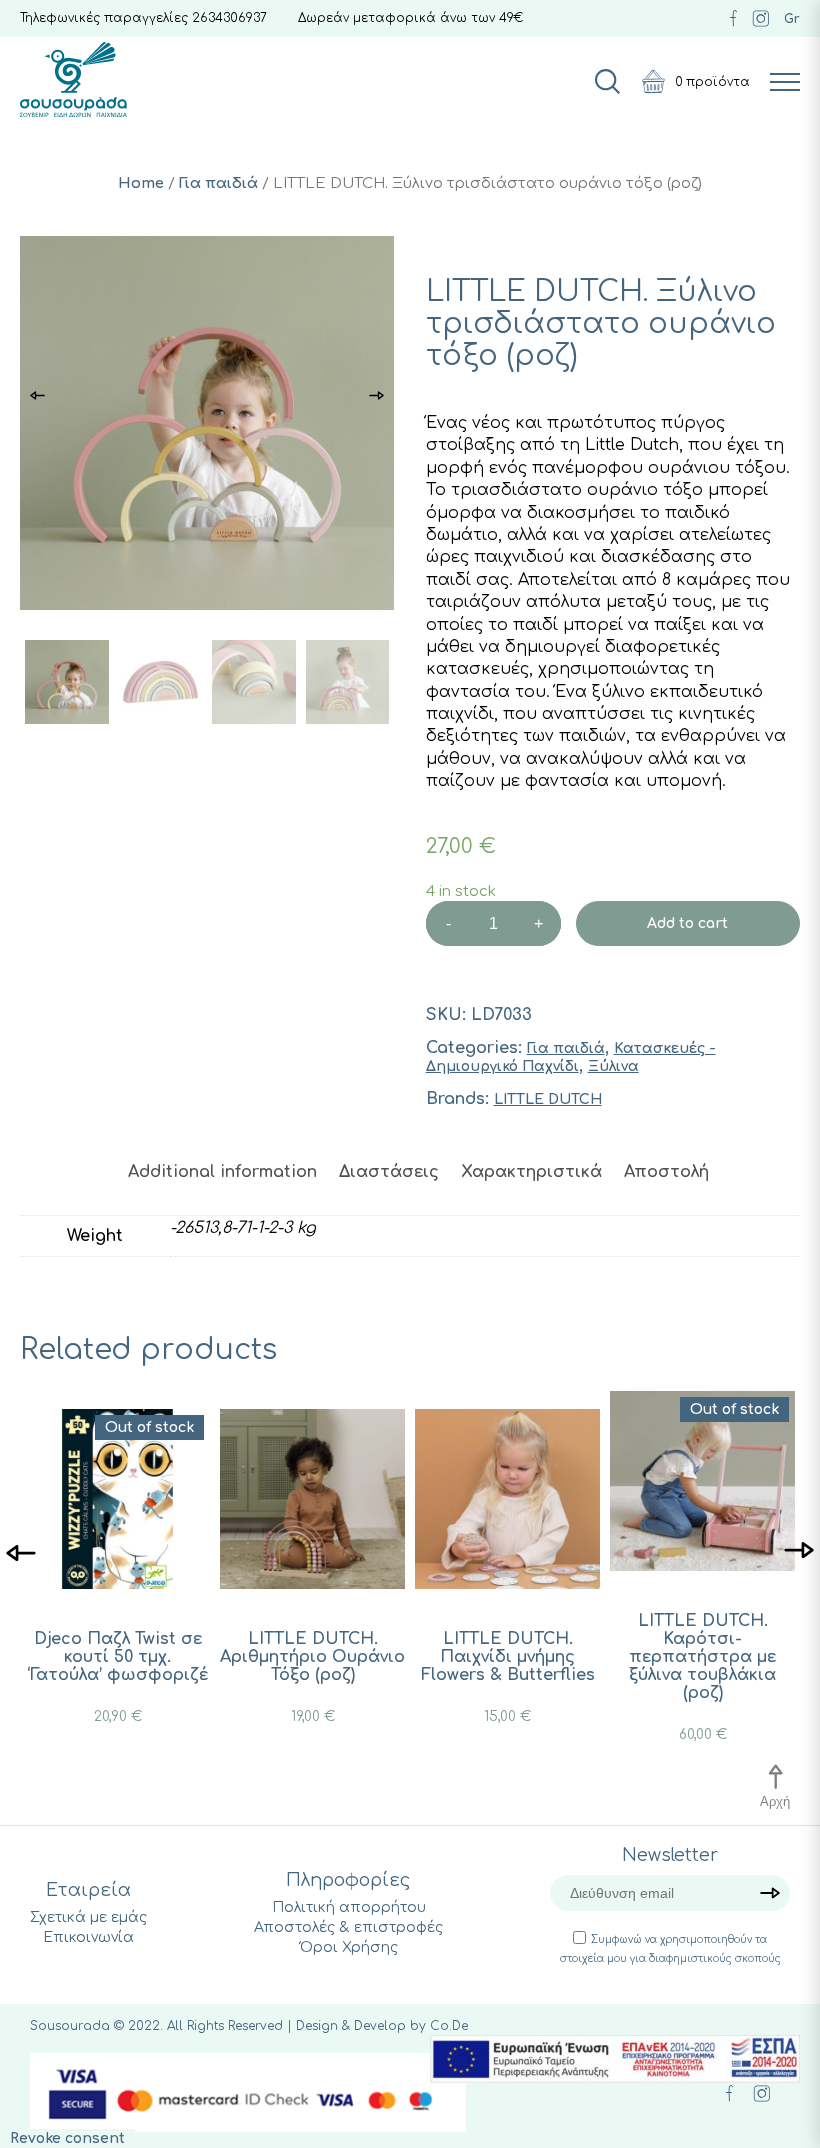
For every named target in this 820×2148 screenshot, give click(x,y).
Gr (792, 19)
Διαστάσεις (389, 1172)
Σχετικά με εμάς (88, 1917)
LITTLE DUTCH (548, 1099)
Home (141, 183)
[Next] (799, 1551)
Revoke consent (67, 2138)
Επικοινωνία (88, 1937)
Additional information (222, 1172)
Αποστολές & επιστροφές (348, 1927)
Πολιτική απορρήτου (349, 1907)
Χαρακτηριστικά (531, 1172)
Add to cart (687, 923)
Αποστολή (666, 1172)
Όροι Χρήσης (349, 1947)
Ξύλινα (613, 1066)
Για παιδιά (218, 183)
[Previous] (21, 1551)
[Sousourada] (73, 79)
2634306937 (229, 18)
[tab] (222, 1172)
